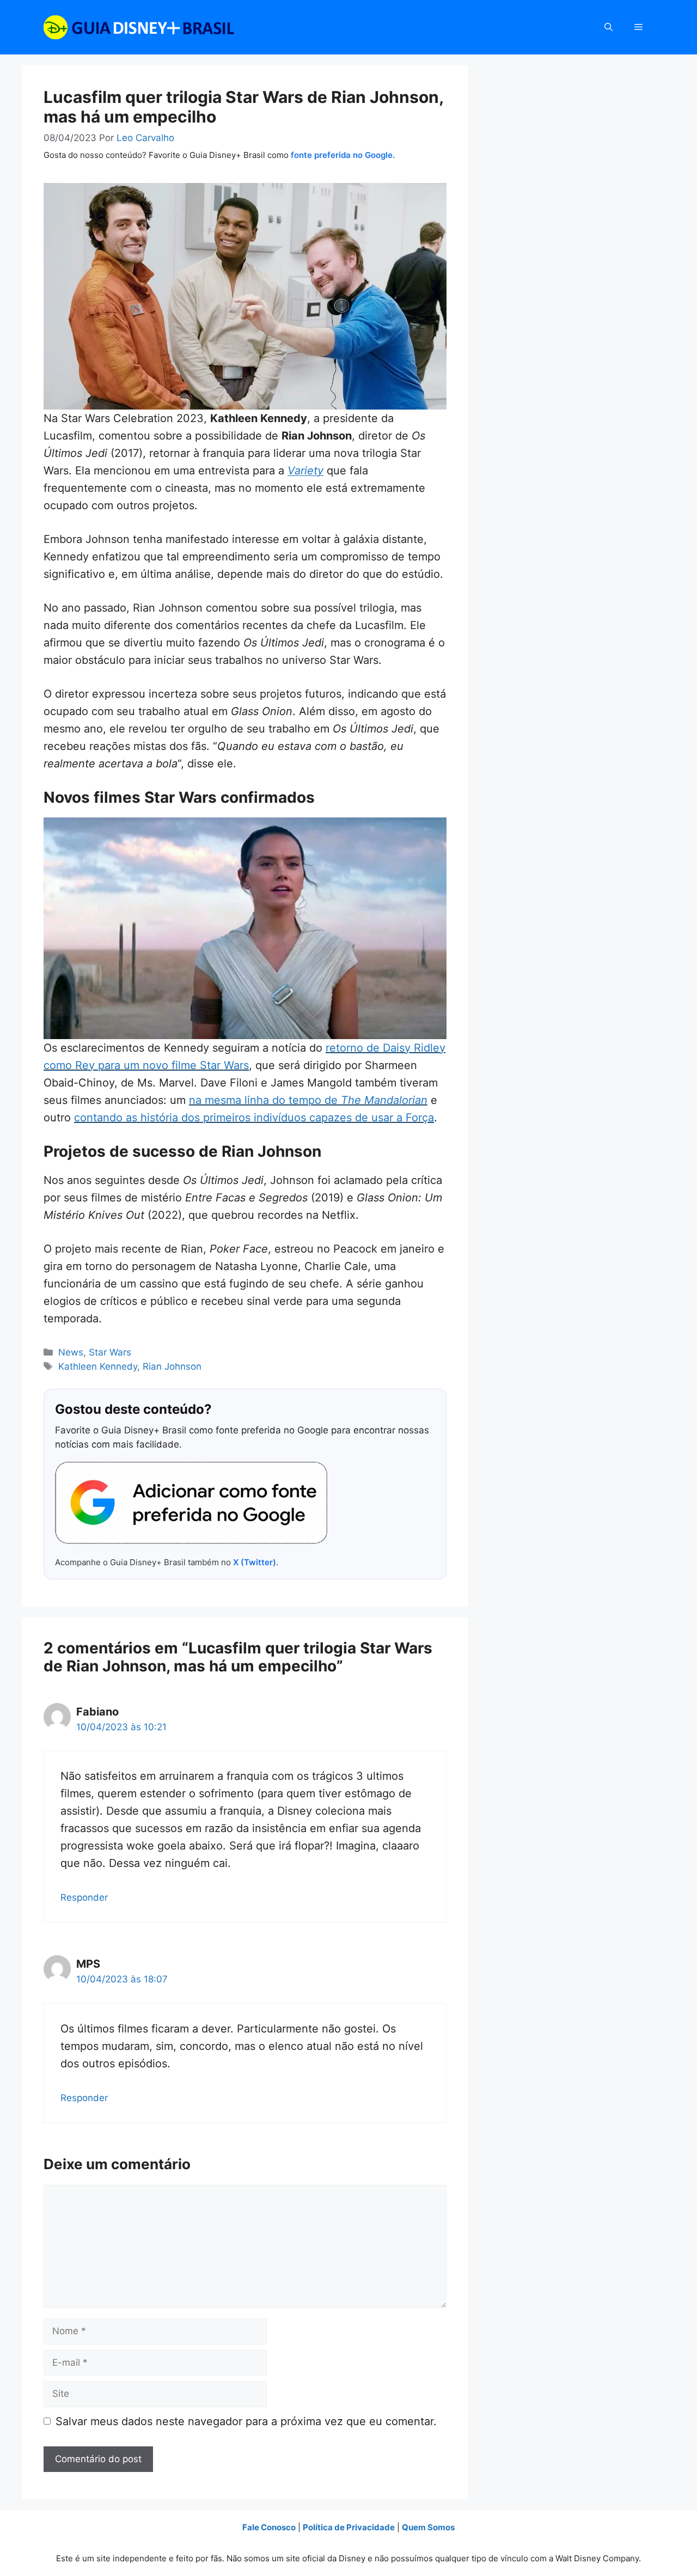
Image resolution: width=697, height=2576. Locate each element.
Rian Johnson (172, 1366)
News (71, 1352)
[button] (609, 27)
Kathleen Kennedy (98, 1366)
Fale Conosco (269, 2527)
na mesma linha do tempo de (308, 1100)
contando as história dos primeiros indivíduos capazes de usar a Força (254, 1118)
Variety (305, 471)
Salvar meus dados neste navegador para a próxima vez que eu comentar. (246, 2421)
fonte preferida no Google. (343, 155)
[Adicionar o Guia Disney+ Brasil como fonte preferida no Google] (191, 1503)
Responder (84, 1897)
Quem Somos (428, 2527)
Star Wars (110, 1352)
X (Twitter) (255, 1562)
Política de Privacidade (349, 2527)
